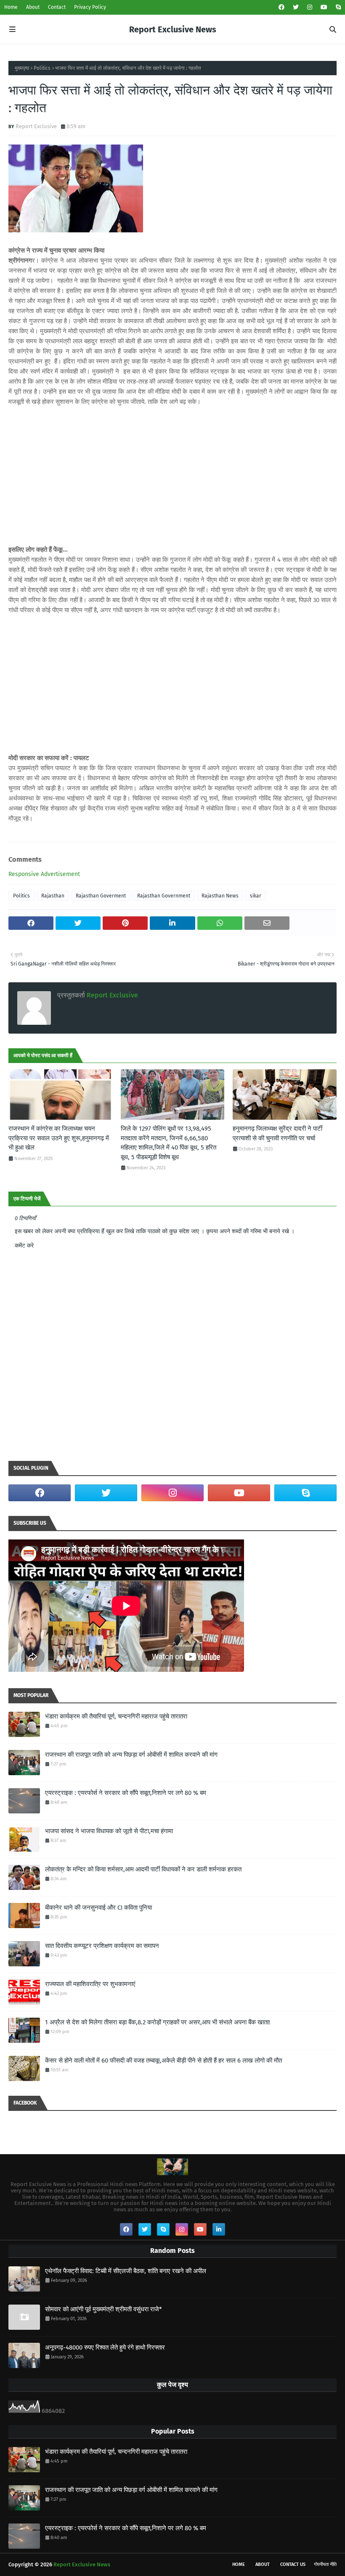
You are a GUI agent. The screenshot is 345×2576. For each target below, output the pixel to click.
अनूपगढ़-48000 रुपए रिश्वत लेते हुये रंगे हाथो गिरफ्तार (105, 2347)
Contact (57, 7)
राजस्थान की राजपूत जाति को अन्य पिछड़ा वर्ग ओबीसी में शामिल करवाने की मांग (131, 1755)
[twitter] (296, 7)
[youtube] (324, 7)
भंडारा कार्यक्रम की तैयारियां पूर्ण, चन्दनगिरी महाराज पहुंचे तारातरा (116, 1716)
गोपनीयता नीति (325, 2564)
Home (11, 7)
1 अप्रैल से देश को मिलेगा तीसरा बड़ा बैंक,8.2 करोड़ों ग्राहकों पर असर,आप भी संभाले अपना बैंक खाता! (158, 2022)
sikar (256, 896)
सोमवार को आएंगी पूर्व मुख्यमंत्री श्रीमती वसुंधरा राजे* (103, 2309)
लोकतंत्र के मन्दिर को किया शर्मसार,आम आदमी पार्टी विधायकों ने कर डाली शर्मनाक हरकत (143, 1869)
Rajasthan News (220, 896)
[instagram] (310, 7)
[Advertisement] (172, 476)
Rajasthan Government (164, 896)
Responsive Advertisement (44, 874)
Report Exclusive (36, 126)
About (33, 7)
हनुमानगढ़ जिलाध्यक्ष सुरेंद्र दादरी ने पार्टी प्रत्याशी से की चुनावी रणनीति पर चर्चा (277, 1133)
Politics (42, 68)
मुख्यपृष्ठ (22, 68)
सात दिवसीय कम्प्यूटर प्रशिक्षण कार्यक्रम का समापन (102, 1946)
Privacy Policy (90, 7)
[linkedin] (219, 2229)
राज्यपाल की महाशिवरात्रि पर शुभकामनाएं (90, 1984)
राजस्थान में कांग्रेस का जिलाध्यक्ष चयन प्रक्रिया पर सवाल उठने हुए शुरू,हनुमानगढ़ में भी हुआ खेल (59, 1138)
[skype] (337, 7)
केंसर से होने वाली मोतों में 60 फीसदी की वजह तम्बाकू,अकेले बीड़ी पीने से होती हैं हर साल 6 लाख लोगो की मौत (163, 2060)
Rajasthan (53, 896)
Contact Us (293, 2564)
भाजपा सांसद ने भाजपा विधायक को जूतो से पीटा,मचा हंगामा (109, 1831)
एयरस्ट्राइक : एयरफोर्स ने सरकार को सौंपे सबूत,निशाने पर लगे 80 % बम (126, 1793)
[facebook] (281, 7)
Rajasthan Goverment (101, 896)
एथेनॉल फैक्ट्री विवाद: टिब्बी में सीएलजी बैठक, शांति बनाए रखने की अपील (126, 2271)
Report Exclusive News (173, 29)
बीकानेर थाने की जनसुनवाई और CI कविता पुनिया (98, 1908)
